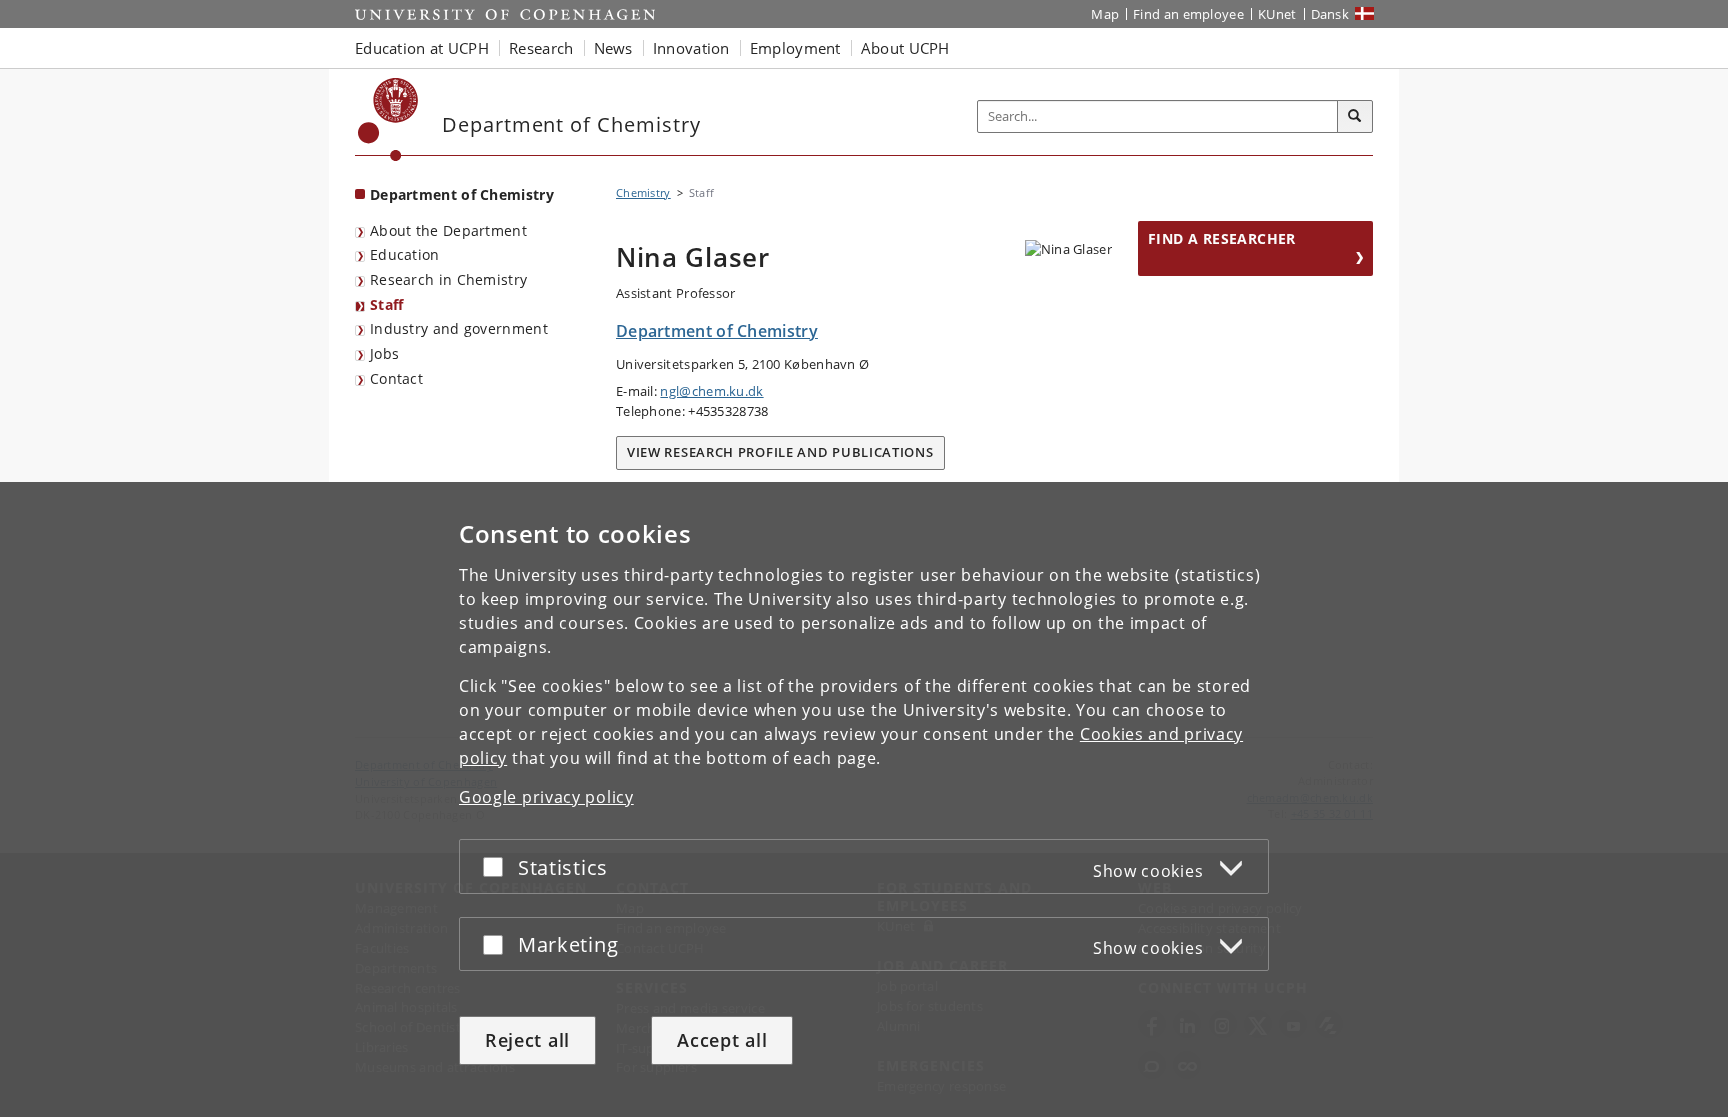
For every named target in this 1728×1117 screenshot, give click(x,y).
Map (1105, 14)
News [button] (613, 48)
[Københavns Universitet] (388, 119)
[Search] (1355, 117)
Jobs (384, 353)
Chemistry (643, 192)
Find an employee (1188, 14)
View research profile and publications (780, 452)
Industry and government (459, 328)
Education (405, 254)
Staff (387, 304)
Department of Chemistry (462, 194)
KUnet (1277, 14)
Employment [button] (795, 48)
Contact (396, 378)
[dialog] (864, 799)
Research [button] (541, 48)
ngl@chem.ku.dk (711, 391)
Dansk (1330, 14)
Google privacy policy (546, 797)
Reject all (527, 1040)
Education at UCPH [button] (422, 48)
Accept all (722, 1040)
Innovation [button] (691, 48)
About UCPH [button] (905, 48)
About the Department (448, 230)
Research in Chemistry (448, 279)
